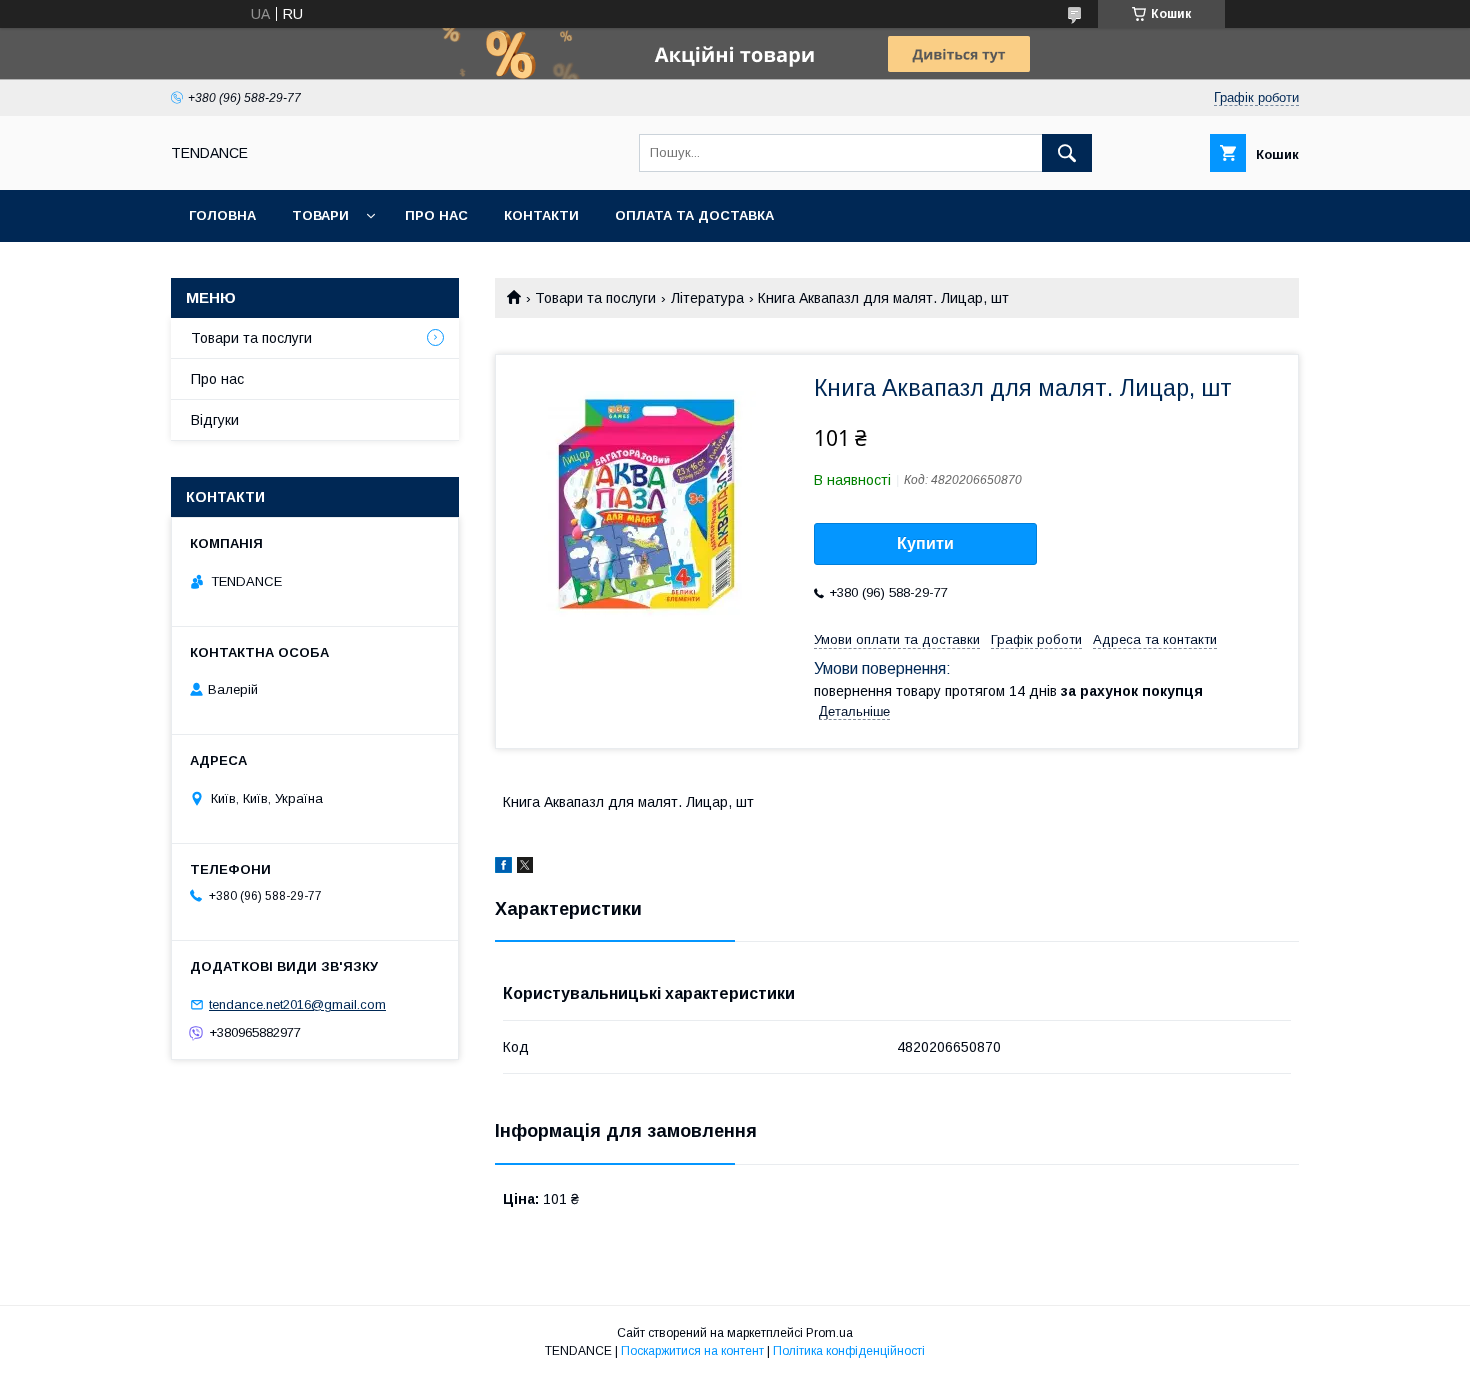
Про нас (436, 215)
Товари (320, 215)
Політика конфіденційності (849, 1351)
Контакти (541, 215)
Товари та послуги (595, 298)
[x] (525, 868)
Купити (925, 543)
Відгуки (215, 420)
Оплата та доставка (694, 215)
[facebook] (503, 868)
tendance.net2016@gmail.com (297, 1004)
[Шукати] (1067, 153)
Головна (222, 215)
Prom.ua (829, 1333)
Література (707, 298)
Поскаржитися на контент (692, 1351)
